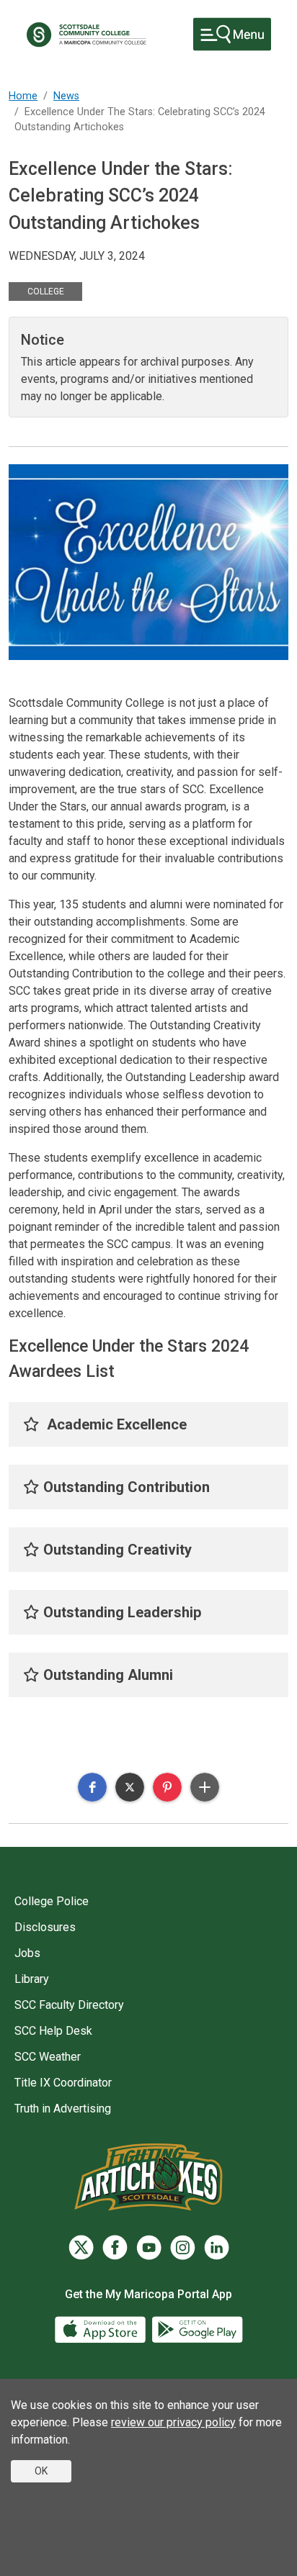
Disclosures (45, 1927)
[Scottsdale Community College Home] (86, 35)
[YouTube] (149, 2247)
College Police (52, 1901)
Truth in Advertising (63, 2109)
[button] (92, 1787)
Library (32, 1979)
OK (41, 2471)
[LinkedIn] (217, 2247)
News (66, 96)
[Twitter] (81, 2247)
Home (23, 96)
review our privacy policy (173, 2422)
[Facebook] (115, 2247)
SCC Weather (48, 2057)
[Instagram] (183, 2247)
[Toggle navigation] (232, 34)
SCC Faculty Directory (69, 2005)
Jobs (27, 1953)
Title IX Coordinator (63, 2083)
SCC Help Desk (53, 2031)
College (46, 292)
